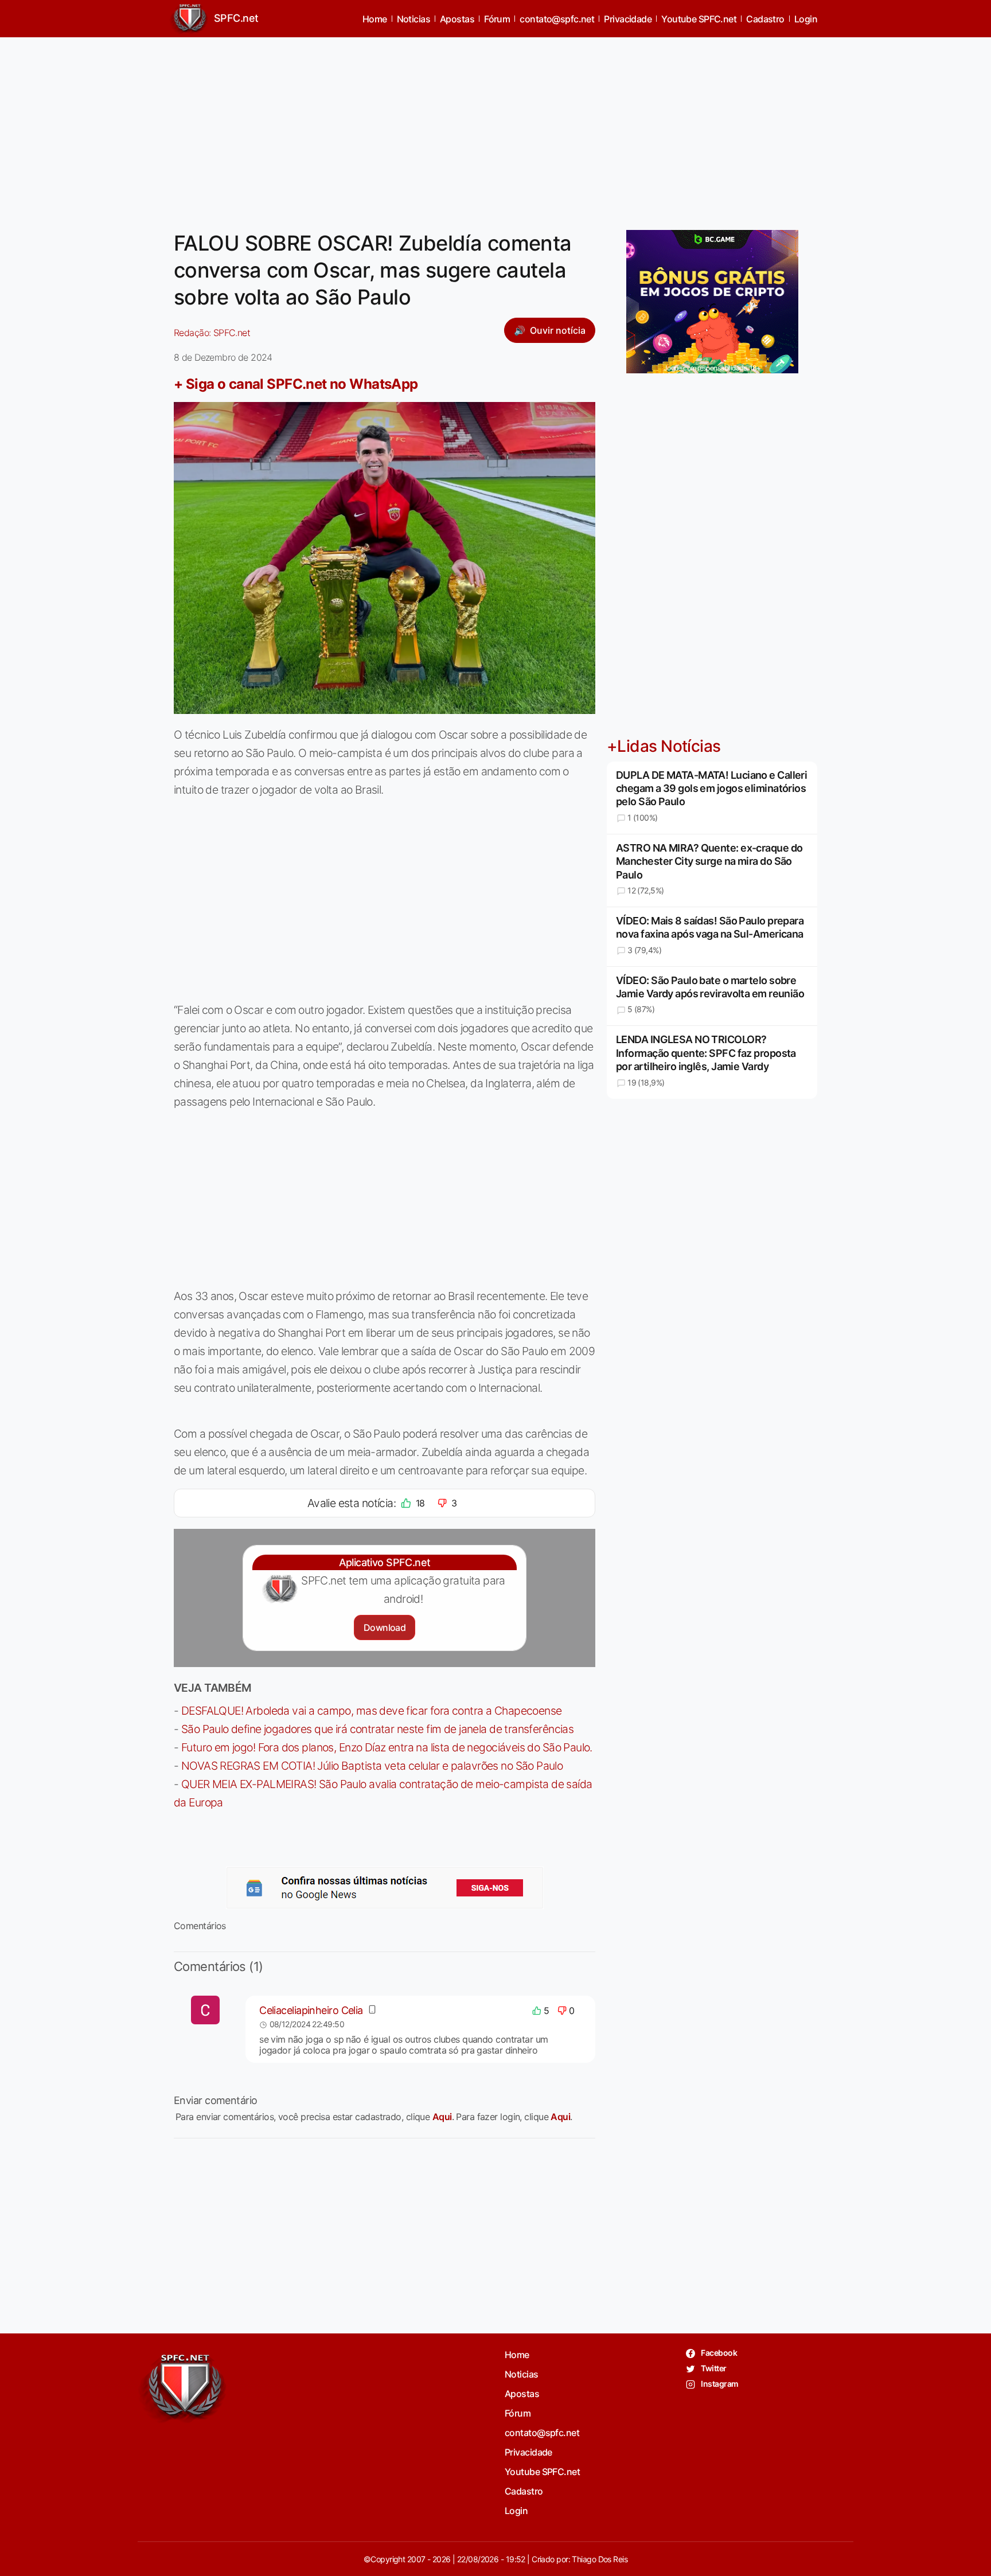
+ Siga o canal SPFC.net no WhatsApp (296, 384)
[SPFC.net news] (385, 1888)
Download (385, 1627)
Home (375, 19)
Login (806, 19)
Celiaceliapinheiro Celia (311, 2010)
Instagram (719, 2384)
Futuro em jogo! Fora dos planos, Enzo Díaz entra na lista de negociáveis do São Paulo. (387, 1747)
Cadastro (765, 19)
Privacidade (628, 19)
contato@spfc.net (557, 19)
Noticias (414, 19)
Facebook (718, 2353)
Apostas (457, 19)
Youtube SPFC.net (699, 19)
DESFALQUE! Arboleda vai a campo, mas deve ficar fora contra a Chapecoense (372, 1711)
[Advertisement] (495, 127)
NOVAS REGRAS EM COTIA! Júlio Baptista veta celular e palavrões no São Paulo (372, 1766)
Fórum (497, 19)
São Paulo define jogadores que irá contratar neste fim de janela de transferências (377, 1729)
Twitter (713, 2368)
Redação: (212, 333)
